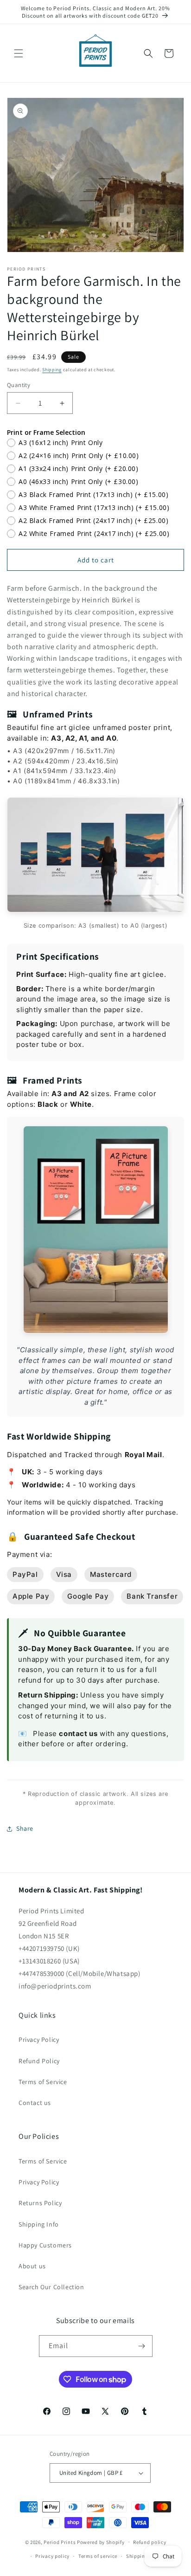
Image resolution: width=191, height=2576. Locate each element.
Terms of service (98, 2556)
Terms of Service (43, 2082)
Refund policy (150, 2542)
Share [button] (25, 1828)
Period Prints (60, 2542)
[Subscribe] (142, 2346)
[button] (19, 53)
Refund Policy (39, 2061)
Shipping (52, 370)
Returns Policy (40, 2203)
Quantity (19, 385)
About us (32, 2266)
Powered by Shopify (101, 2542)
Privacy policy (52, 2556)
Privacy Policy (39, 2040)
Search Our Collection (51, 2287)
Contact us (35, 2103)
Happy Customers (45, 2245)
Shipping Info (39, 2224)
